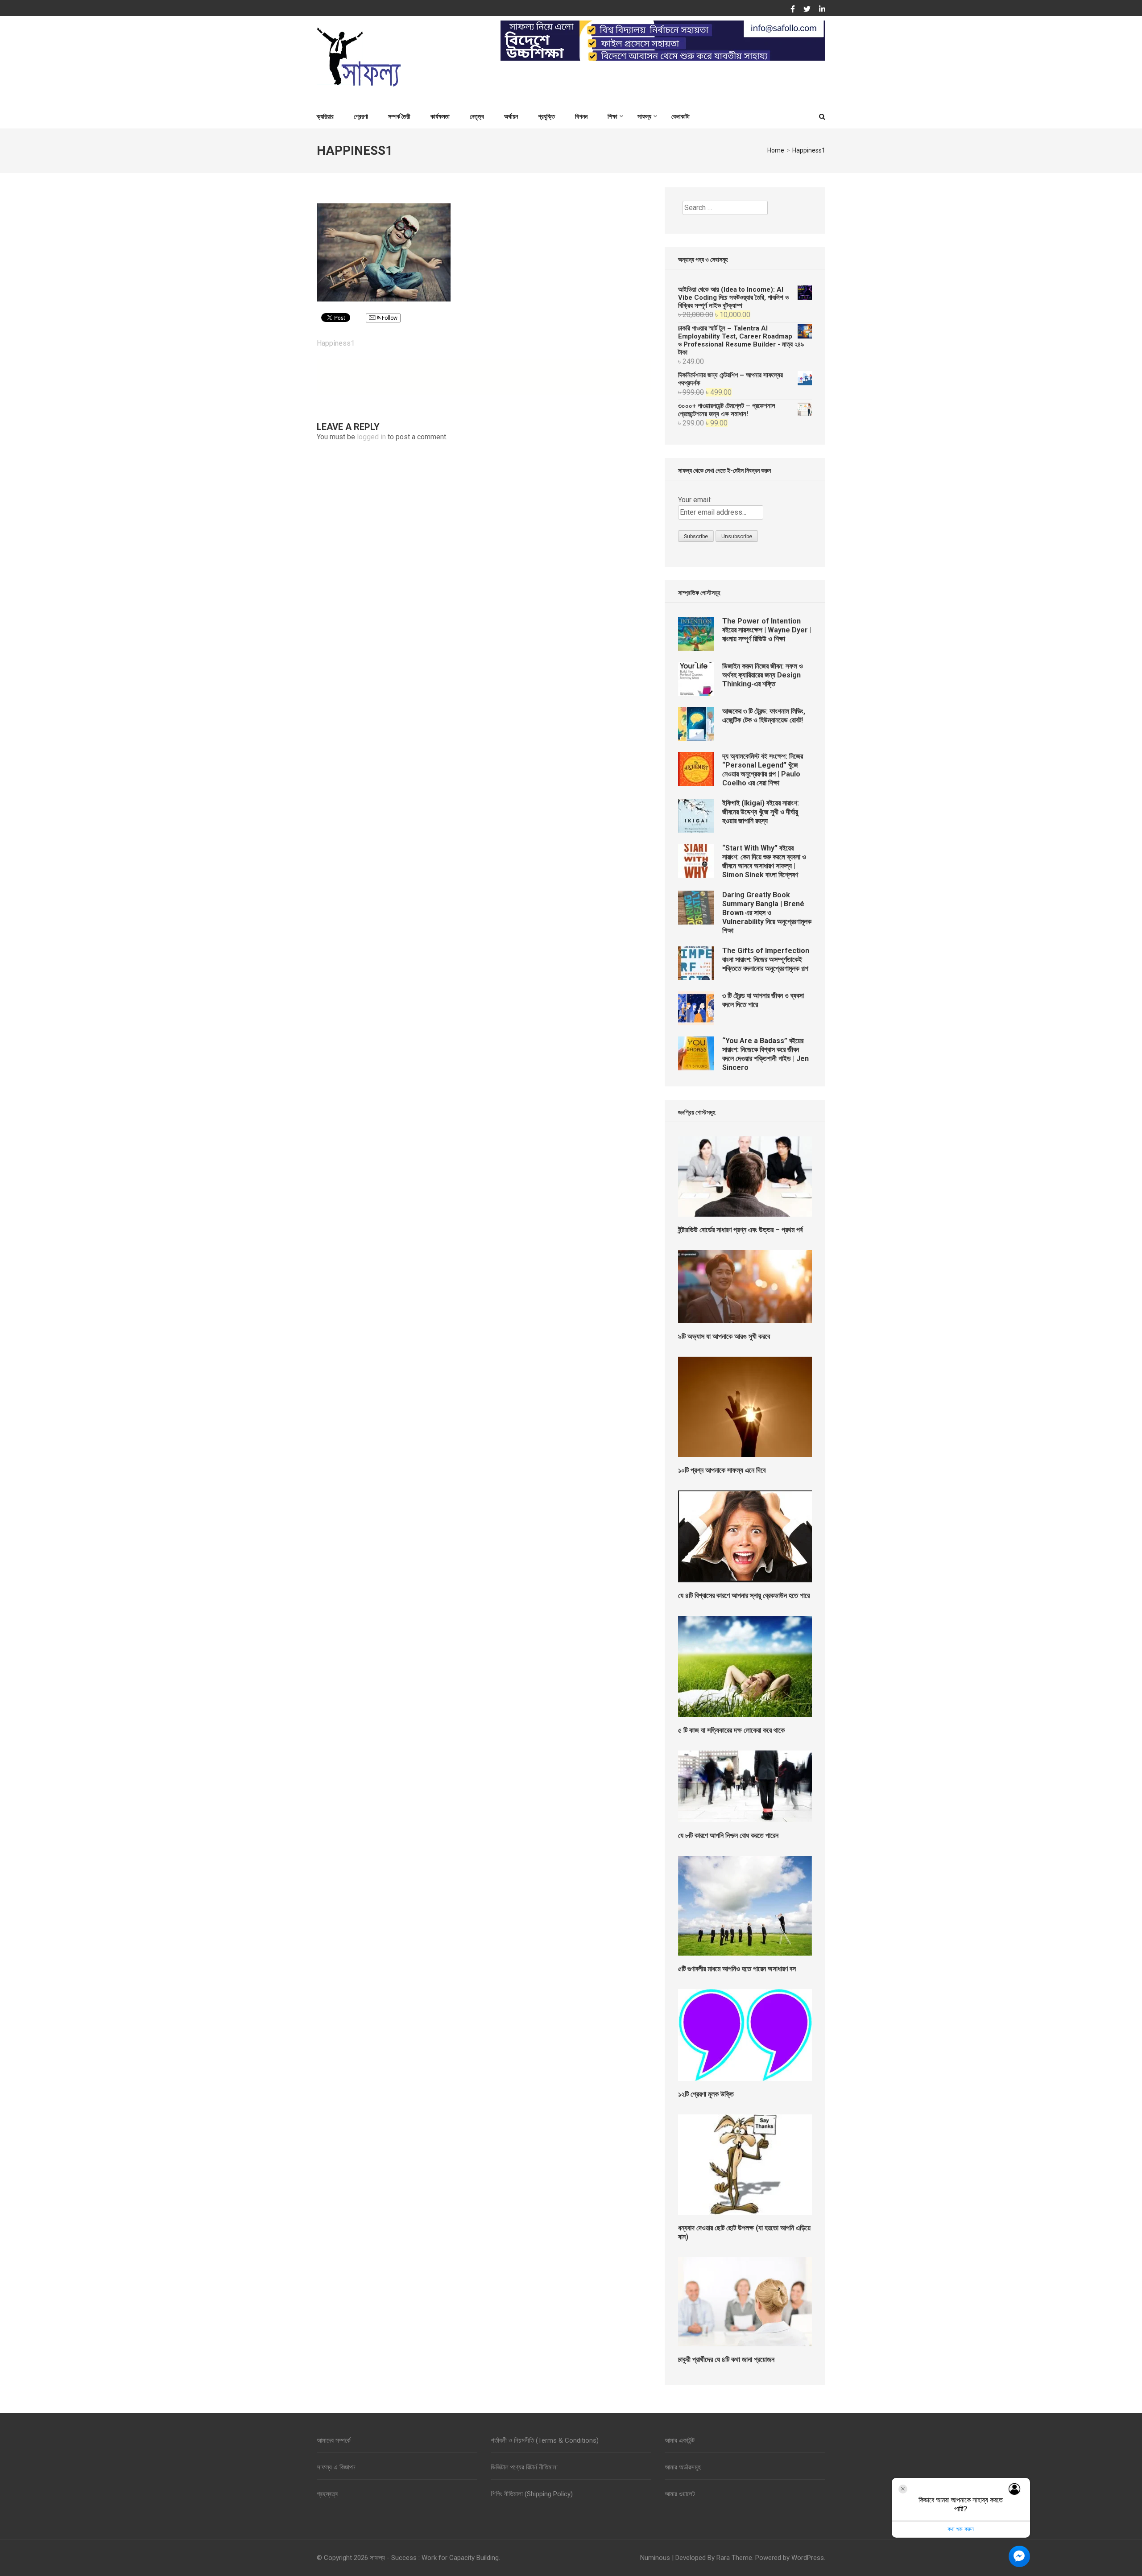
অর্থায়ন (511, 116)
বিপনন (581, 116)
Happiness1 (336, 343)
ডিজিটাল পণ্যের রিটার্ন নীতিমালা (524, 2467)
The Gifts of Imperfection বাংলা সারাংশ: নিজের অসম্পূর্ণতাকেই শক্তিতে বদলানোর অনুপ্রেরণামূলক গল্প (766, 960)
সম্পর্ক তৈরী (399, 116)
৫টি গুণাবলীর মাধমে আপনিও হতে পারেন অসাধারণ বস (737, 1969)
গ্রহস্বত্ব (327, 2494)
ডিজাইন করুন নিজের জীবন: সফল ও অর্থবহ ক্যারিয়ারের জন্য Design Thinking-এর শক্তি (763, 675)
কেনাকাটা (681, 116)
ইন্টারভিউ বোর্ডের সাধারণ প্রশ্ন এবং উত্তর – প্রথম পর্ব (740, 1230)
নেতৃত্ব (477, 116)
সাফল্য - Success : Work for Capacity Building (434, 2558)
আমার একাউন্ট (680, 2440)
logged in (371, 437)
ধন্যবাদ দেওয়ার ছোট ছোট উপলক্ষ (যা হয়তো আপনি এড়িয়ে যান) (744, 2232)
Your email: (695, 500)
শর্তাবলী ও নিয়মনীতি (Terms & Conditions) (545, 2440)
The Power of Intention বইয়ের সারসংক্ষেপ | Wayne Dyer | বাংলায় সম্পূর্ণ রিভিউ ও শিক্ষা (767, 630)
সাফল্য (644, 116)
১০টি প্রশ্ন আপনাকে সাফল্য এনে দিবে (722, 1470)
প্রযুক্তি (546, 116)
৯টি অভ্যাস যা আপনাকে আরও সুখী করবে (724, 1336)
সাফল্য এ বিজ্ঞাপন (336, 2467)
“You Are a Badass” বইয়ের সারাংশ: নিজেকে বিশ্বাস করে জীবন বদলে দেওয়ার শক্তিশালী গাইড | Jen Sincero (765, 1054)
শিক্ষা (612, 116)
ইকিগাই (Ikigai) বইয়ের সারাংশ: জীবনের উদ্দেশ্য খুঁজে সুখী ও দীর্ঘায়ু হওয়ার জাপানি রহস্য (761, 812)
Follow (389, 318)
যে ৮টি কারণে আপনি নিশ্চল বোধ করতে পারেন (728, 1835)
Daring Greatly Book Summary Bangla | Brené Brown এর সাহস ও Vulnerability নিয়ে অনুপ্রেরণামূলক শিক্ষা (767, 913)
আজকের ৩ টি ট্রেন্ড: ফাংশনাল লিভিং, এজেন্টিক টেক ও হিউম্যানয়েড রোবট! (764, 716)
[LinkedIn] (822, 9)
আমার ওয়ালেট (680, 2494)
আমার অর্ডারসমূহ (683, 2467)
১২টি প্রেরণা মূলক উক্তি (706, 2094)
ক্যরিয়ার (325, 116)
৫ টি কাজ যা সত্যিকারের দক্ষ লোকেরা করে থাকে (731, 1730)
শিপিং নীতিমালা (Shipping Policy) (532, 2494)
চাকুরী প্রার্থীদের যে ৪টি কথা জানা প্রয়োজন (726, 2359)
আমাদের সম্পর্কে (334, 2440)
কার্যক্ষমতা (440, 116)
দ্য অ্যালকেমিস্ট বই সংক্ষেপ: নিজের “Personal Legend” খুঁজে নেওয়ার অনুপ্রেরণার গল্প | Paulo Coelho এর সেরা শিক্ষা (763, 770)
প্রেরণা (361, 116)
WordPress (808, 2558)
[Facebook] (793, 9)
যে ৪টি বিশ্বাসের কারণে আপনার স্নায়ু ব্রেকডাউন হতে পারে (744, 1596)
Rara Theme (734, 2558)
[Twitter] (807, 9)
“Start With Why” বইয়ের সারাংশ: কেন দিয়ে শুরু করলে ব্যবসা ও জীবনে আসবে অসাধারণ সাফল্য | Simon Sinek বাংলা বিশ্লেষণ (764, 861)
